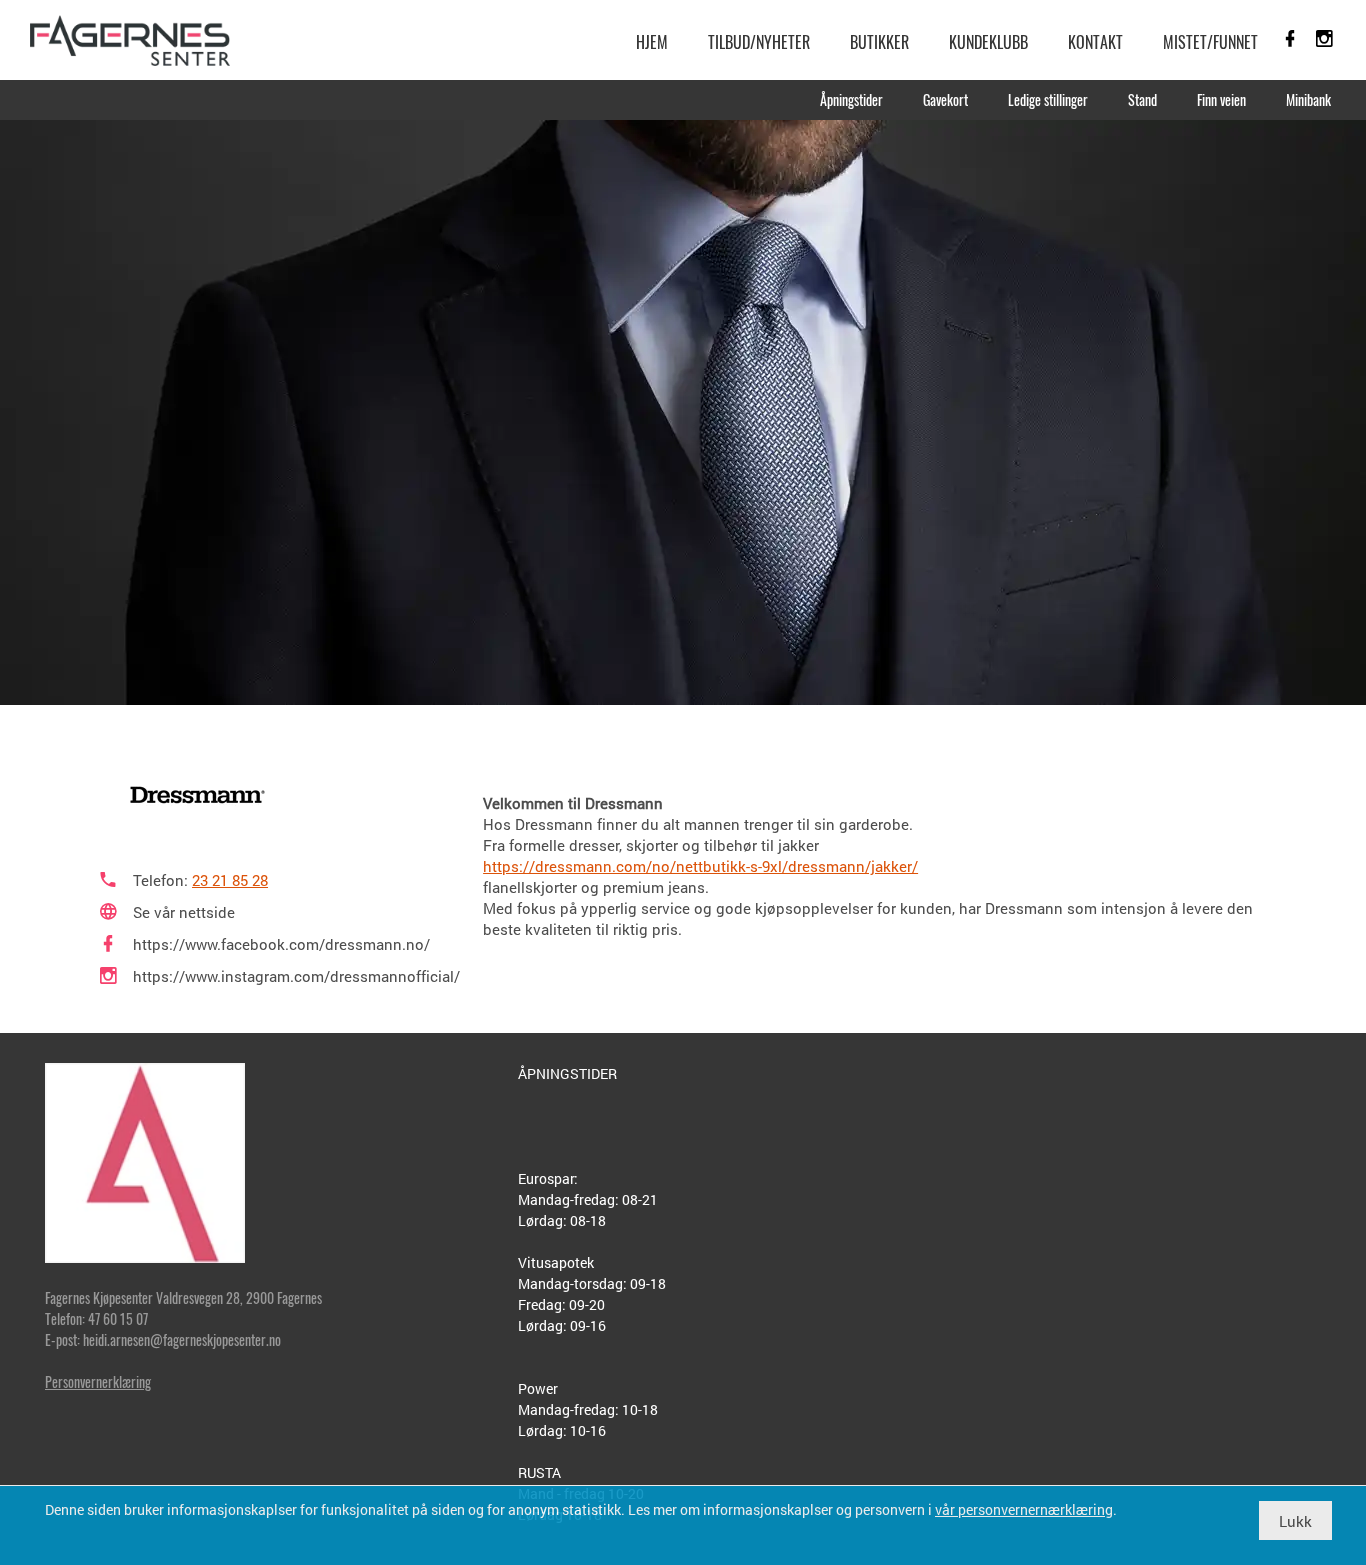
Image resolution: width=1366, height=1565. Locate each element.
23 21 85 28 (230, 880)
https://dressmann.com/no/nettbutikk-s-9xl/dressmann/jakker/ (700, 866)
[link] (130, 40)
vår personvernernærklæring (1024, 1509)
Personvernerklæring (98, 1381)
